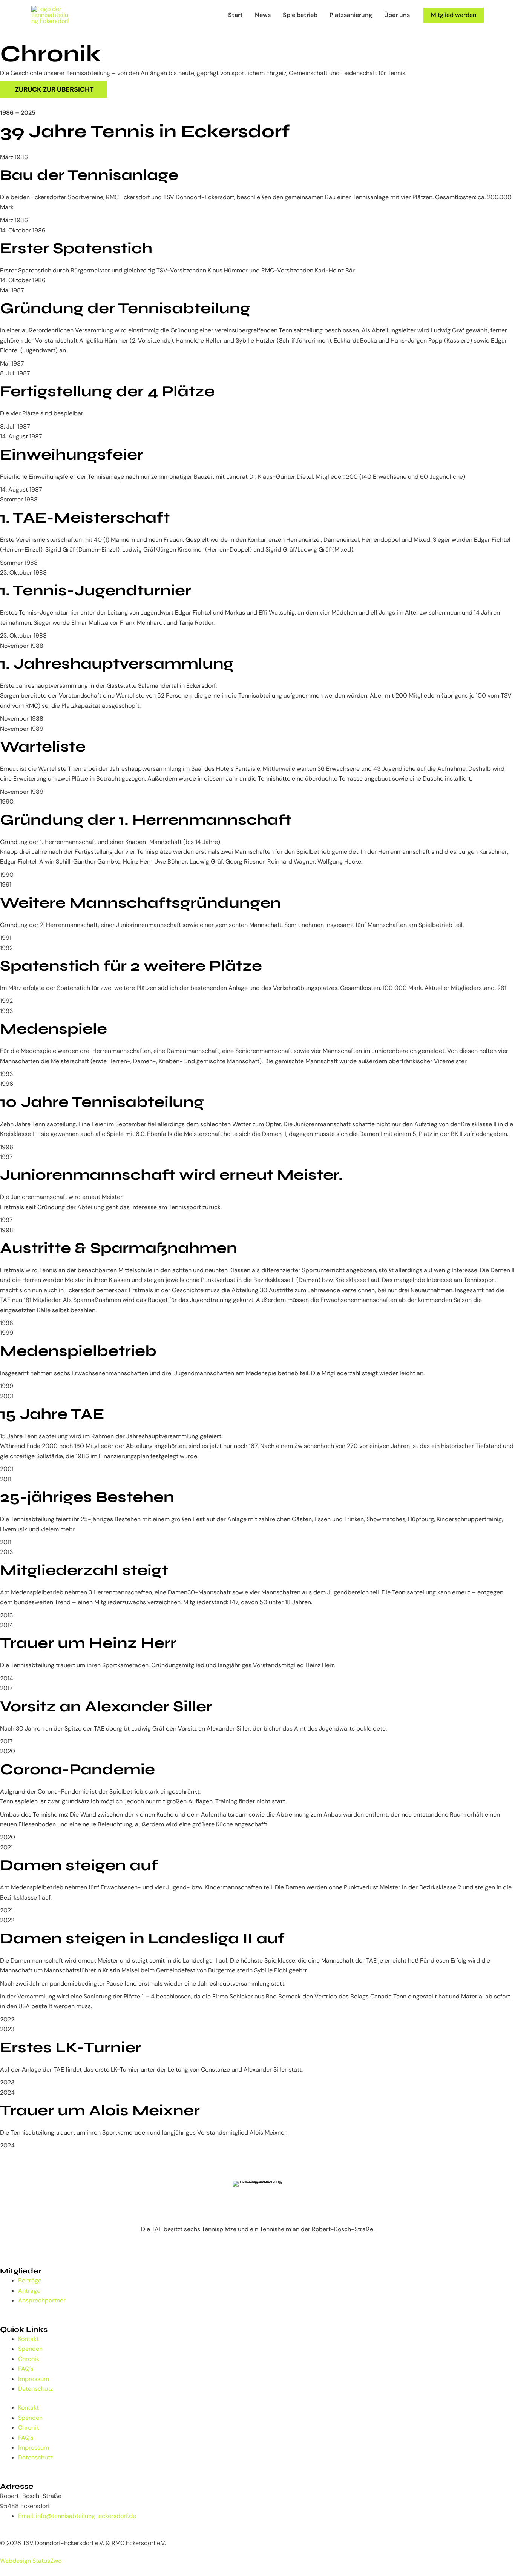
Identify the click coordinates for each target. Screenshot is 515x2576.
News (263, 15)
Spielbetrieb (300, 15)
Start (235, 15)
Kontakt (28, 2339)
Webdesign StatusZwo (31, 2561)
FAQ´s (26, 2369)
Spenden (30, 2349)
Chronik (29, 2359)
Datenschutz (35, 2389)
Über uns (397, 15)
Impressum (34, 2379)
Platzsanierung (351, 15)
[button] (454, 15)
